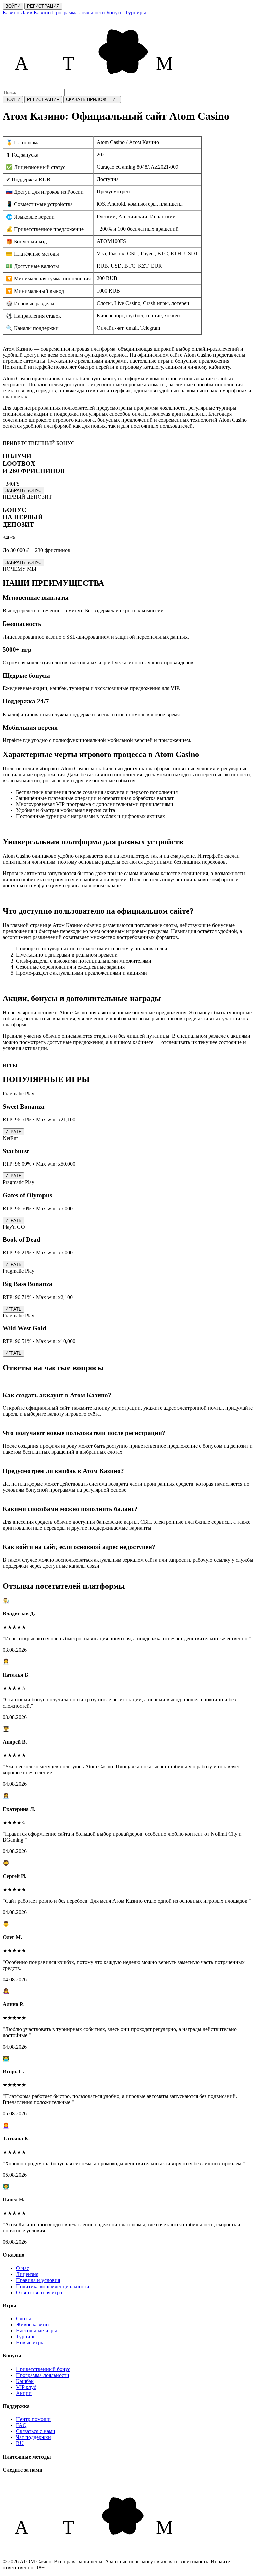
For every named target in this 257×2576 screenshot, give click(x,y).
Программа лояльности (43, 2375)
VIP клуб (26, 2387)
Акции (24, 2393)
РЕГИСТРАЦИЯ (43, 6)
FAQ (21, 2425)
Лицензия (27, 2274)
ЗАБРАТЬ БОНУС (23, 490)
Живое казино (32, 2324)
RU (20, 2443)
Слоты (24, 2318)
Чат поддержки (33, 2437)
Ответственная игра (39, 2292)
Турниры (26, 2337)
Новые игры (30, 2343)
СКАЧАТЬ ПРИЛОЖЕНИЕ (92, 100)
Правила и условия (38, 2280)
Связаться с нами (36, 2431)
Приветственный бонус (43, 2369)
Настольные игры (36, 2331)
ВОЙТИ (13, 6)
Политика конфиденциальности (53, 2286)
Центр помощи (33, 2419)
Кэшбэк (25, 2381)
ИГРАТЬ (14, 1132)
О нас (23, 2268)
